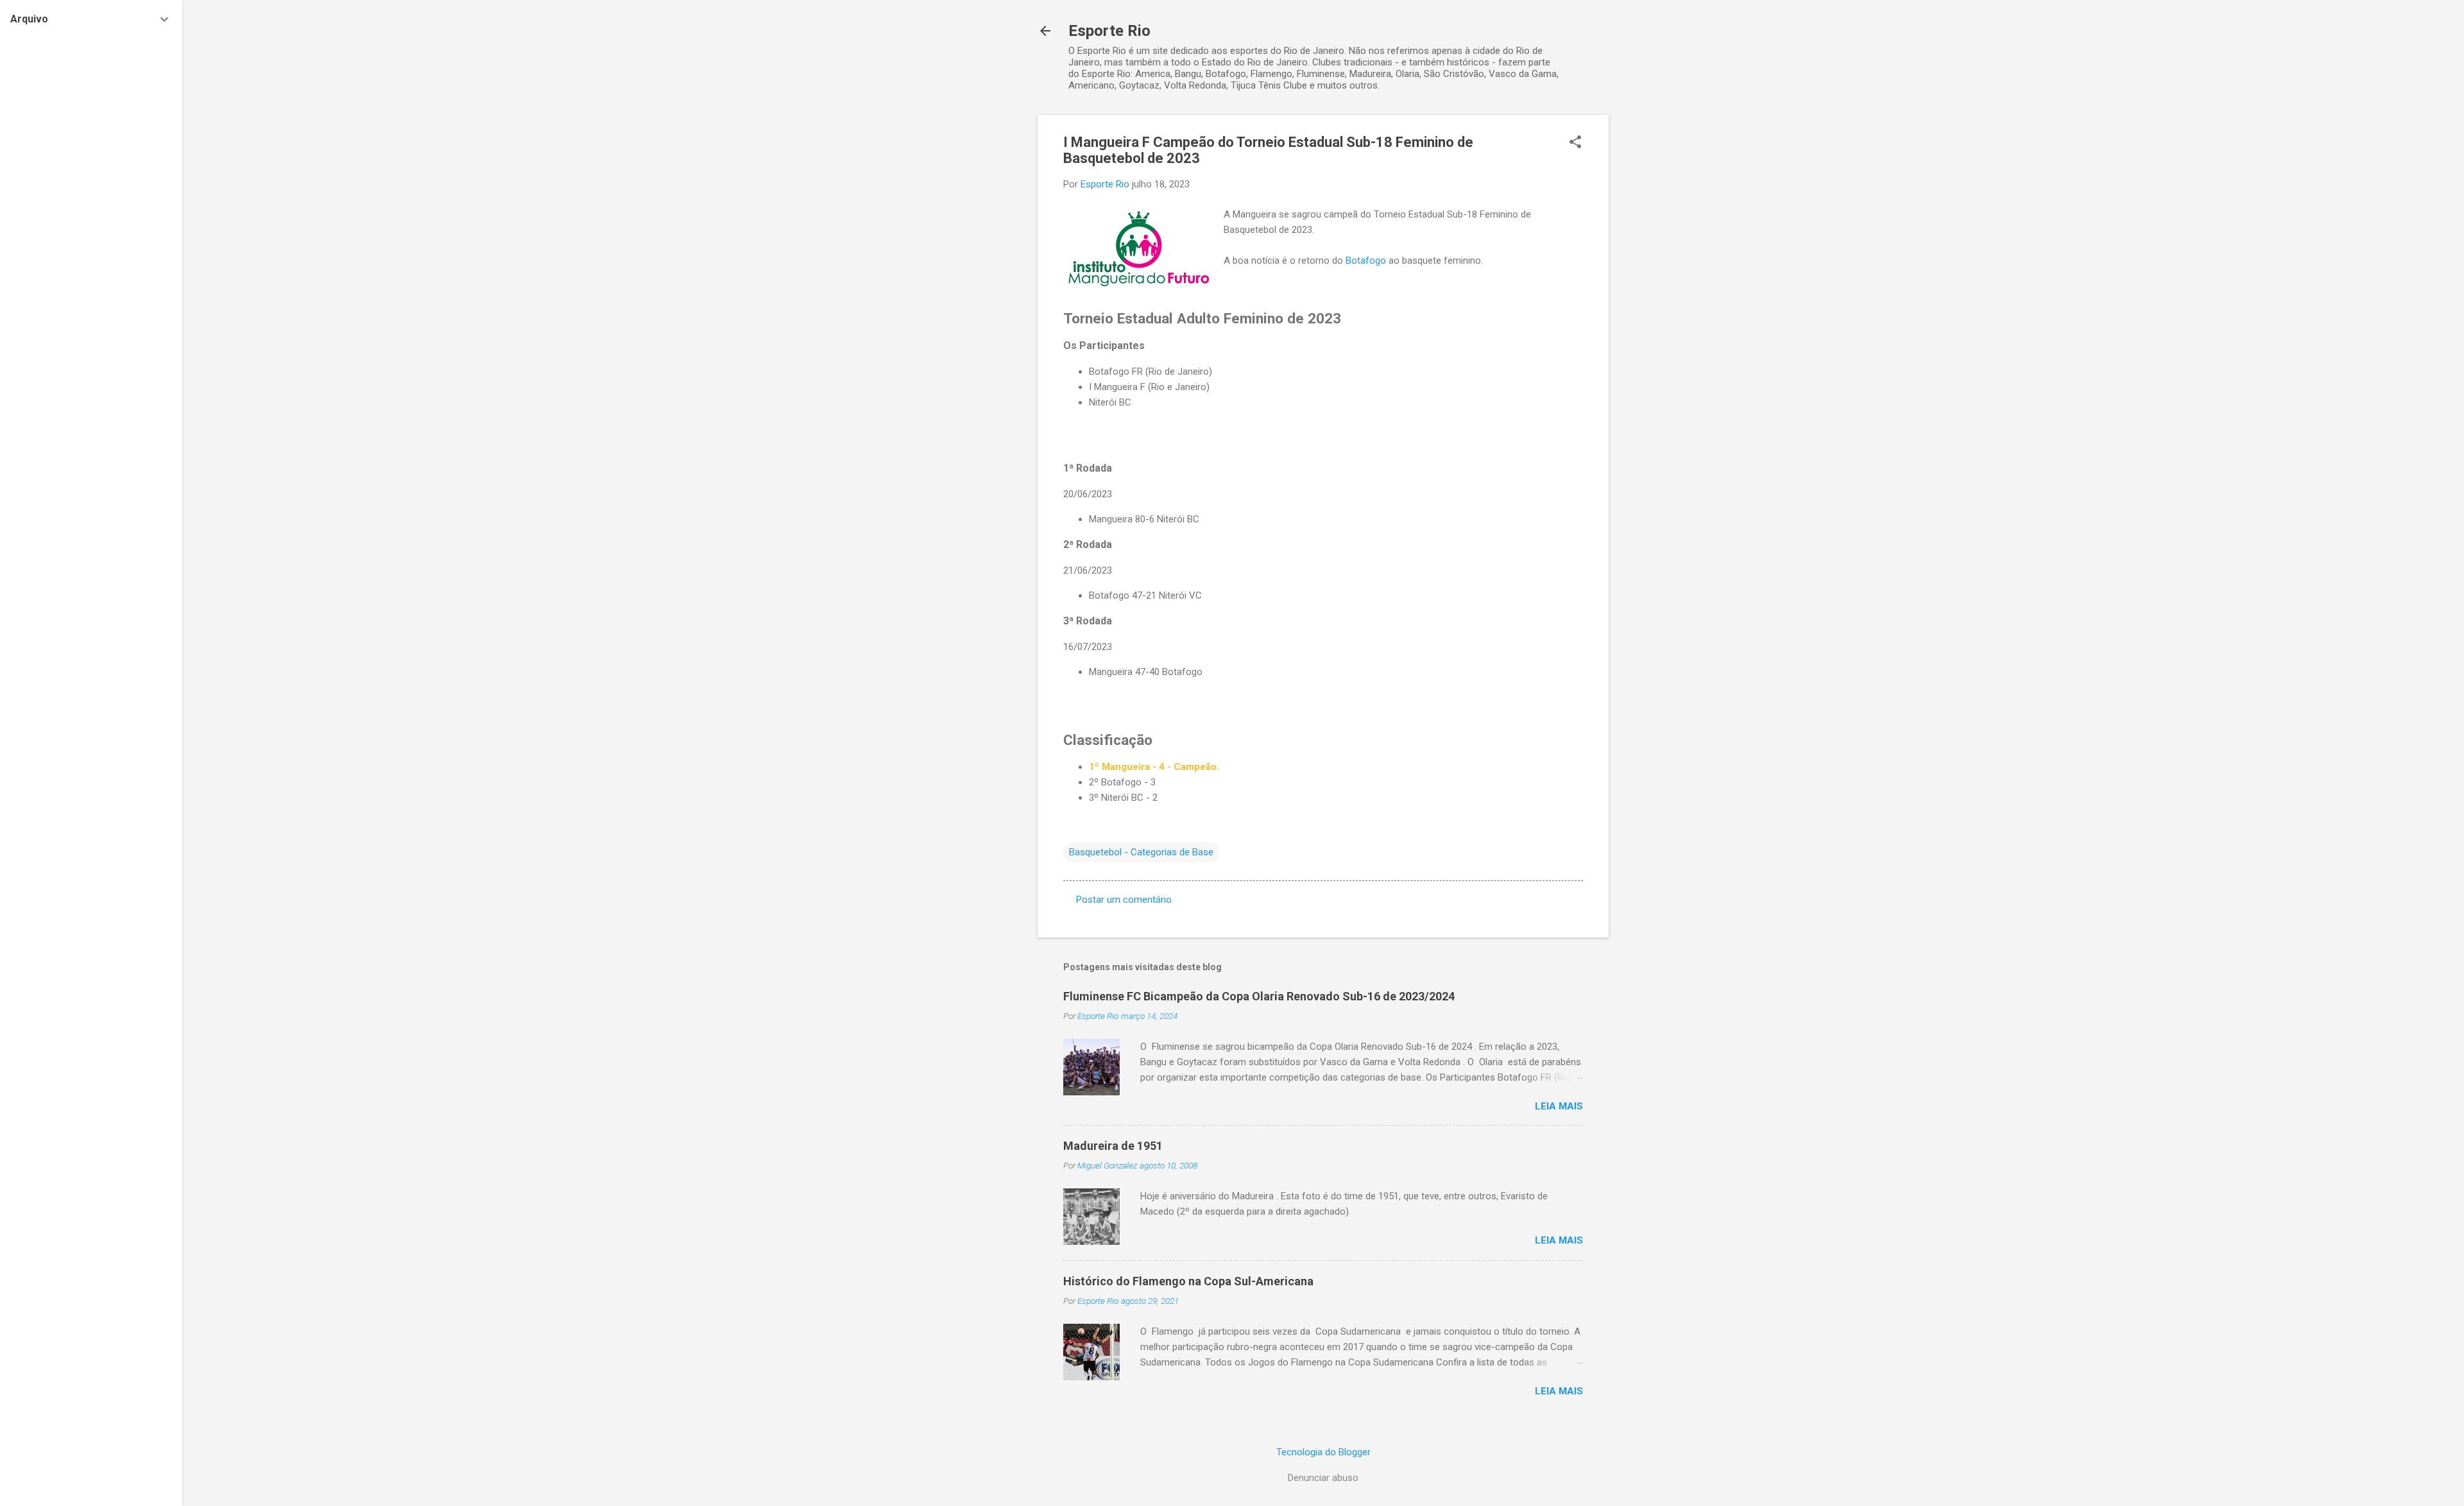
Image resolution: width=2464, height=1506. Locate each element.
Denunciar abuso (1323, 1478)
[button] (1575, 143)
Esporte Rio (1109, 31)
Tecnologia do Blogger (1323, 1452)
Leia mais (1559, 1106)
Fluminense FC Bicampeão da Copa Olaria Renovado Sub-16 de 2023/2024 (1259, 996)
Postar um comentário (1124, 900)
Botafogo (1366, 261)
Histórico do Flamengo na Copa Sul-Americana (1188, 1281)
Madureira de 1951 (1113, 1146)
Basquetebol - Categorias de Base (1141, 852)
